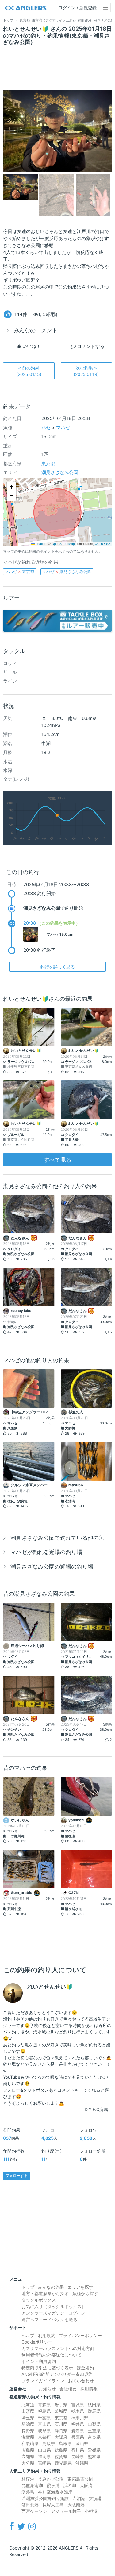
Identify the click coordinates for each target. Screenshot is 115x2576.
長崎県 (78, 2456)
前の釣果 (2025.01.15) (29, 371)
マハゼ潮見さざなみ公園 (67, 571)
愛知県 (78, 2431)
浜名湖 (70, 2485)
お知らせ (47, 2389)
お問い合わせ (81, 2381)
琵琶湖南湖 (32, 2485)
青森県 (44, 2405)
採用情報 (89, 2389)
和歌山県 (30, 2443)
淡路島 (28, 2492)
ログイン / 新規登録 (77, 8)
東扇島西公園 (80, 2479)
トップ (28, 2287)
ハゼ (46, 428)
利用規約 (47, 2335)
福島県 (44, 2411)
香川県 (78, 2450)
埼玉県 (28, 2418)
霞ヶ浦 (53, 2485)
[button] (11, 487)
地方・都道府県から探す (45, 2293)
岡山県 (82, 2443)
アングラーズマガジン (43, 2313)
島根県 (65, 2443)
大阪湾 (86, 2485)
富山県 (44, 2424)
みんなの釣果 (51, 2287)
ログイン (77, 2313)
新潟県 (28, 2424)
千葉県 (44, 2418)
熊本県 (94, 2456)
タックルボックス (39, 2300)
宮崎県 (44, 2463)
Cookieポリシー (37, 2342)
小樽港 (91, 2511)
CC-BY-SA (103, 544)
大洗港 (95, 2498)
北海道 (28, 2405)
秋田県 (94, 2405)
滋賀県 (28, 2437)
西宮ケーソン (34, 2511)
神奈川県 (80, 2418)
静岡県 (61, 2431)
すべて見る (58, 1160)
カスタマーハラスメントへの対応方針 (58, 2348)
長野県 (28, 2431)
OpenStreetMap (63, 544)
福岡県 (44, 2456)
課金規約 (85, 2368)
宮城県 (78, 2405)
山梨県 (94, 2424)
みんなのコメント (36, 330)
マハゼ (63, 428)
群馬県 (94, 2411)
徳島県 (61, 2450)
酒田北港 (30, 2505)
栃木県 (78, 2411)
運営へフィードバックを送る (49, 2319)
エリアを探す (80, 2287)
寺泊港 (79, 2498)
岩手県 (61, 2405)
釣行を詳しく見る (58, 967)
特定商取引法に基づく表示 (47, 2368)
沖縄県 (82, 2463)
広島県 (28, 2450)
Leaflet (40, 544)
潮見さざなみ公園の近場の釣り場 (52, 1567)
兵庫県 (78, 2437)
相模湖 (28, 2479)
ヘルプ (28, 2335)
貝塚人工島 (53, 2505)
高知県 (28, 2456)
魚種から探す (85, 2293)
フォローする (17, 2176)
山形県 (28, 2411)
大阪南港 (76, 2505)
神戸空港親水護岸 (55, 2492)
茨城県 (61, 2411)
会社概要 (68, 2389)
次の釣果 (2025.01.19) (86, 371)
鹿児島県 (63, 2463)
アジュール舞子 (66, 2511)
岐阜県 (44, 2431)
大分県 (28, 2463)
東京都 (48, 464)
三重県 (94, 2431)
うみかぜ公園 (51, 2479)
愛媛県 (94, 2450)
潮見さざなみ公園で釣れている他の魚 (57, 1538)
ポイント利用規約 (39, 2361)
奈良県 (94, 2437)
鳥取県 (49, 2443)
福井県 (78, 2424)
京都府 (44, 2437)
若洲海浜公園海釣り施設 (45, 2498)
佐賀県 (61, 2456)
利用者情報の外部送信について (52, 2355)
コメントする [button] (90, 346)
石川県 (61, 2424)
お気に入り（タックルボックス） (54, 2306)
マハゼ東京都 (19, 571)
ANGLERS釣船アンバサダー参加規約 (57, 2374)
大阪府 (61, 2437)
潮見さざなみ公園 (60, 472)
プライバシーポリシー (80, 2335)
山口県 (44, 2450)
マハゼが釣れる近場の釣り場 (46, 1552)
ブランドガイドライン (43, 2381)
